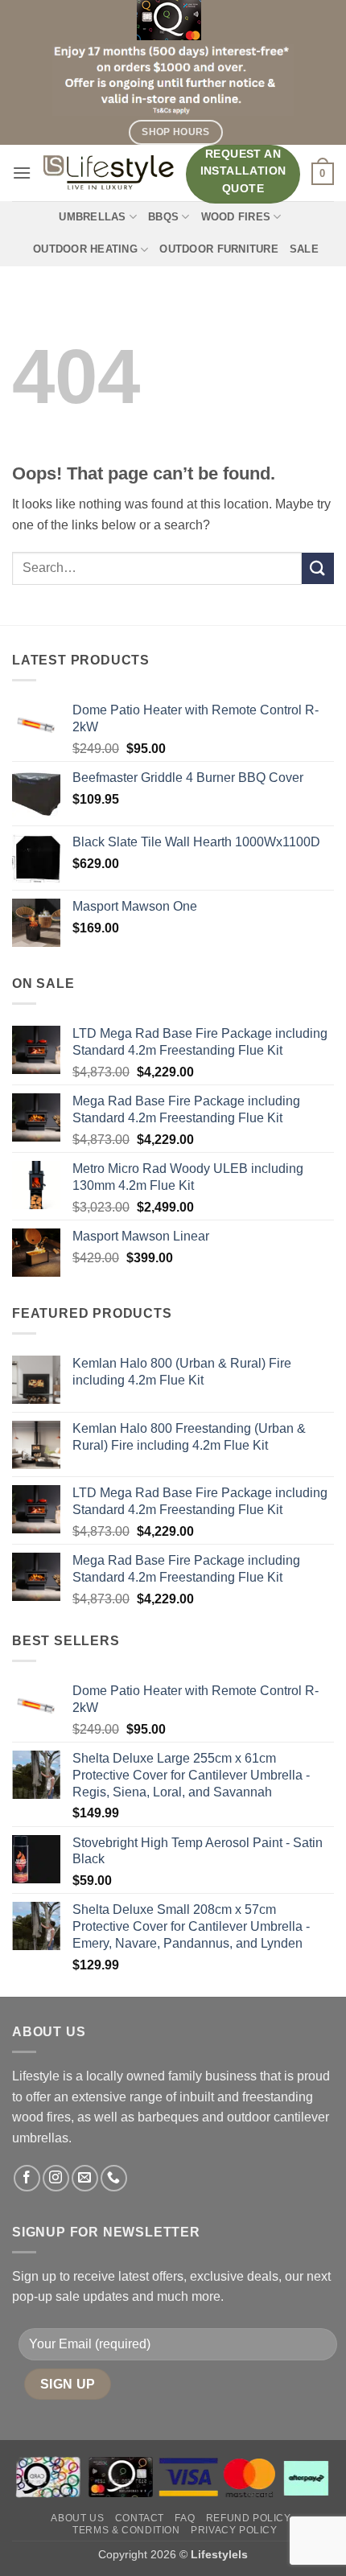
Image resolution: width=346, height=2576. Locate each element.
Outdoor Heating (85, 249)
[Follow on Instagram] (56, 2178)
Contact (140, 2518)
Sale (304, 249)
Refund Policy (249, 2518)
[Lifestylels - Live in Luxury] (109, 173)
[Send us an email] (85, 2178)
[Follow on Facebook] (27, 2178)
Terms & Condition (126, 2530)
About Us (77, 2518)
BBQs (163, 217)
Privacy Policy (234, 2530)
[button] (22, 173)
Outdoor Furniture (218, 249)
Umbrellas (92, 217)
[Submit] (318, 568)
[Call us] (114, 2178)
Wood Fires (236, 217)
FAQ (185, 2518)
